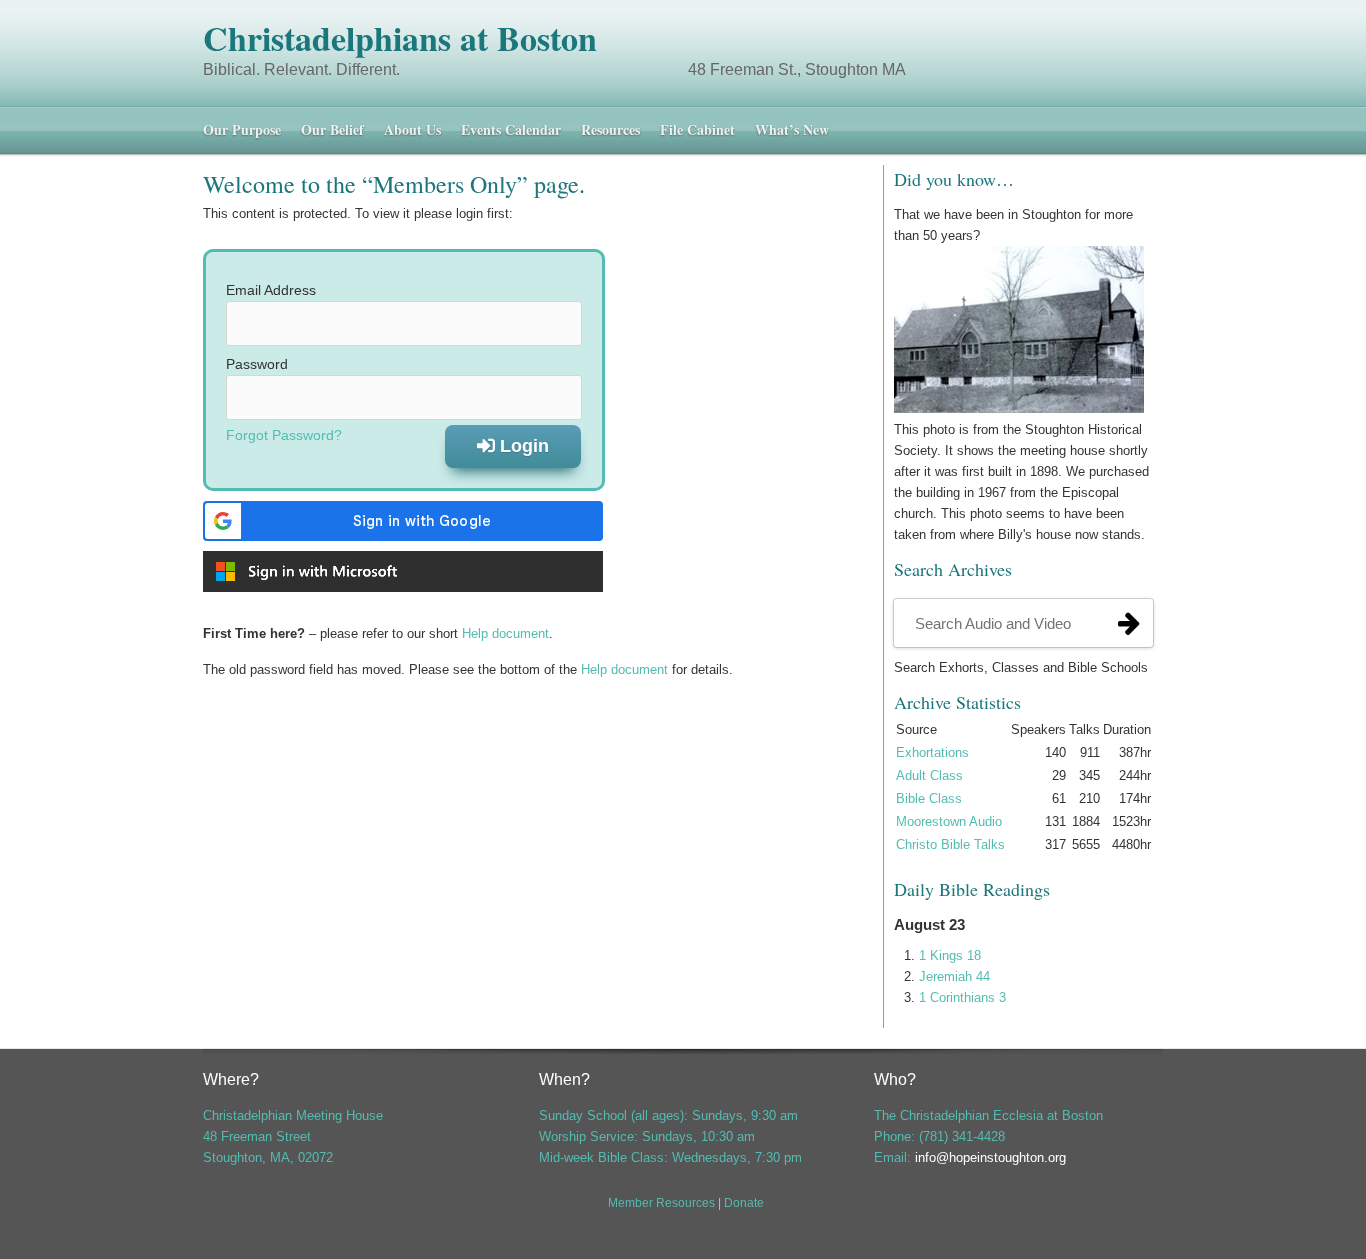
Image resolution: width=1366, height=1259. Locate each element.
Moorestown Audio (949, 821)
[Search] (1129, 623)
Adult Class (929, 775)
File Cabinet (697, 129)
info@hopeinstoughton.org (990, 1157)
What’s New (792, 129)
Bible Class (929, 798)
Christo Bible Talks (950, 844)
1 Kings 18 (950, 955)
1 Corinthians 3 (962, 997)
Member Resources (661, 1203)
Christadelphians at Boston (400, 38)
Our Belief (332, 129)
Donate (744, 1203)
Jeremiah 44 (954, 976)
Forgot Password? (284, 435)
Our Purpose (242, 129)
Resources (610, 129)
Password (257, 364)
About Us (412, 129)
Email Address (271, 290)
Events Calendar (511, 129)
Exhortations (932, 752)
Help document (505, 633)
